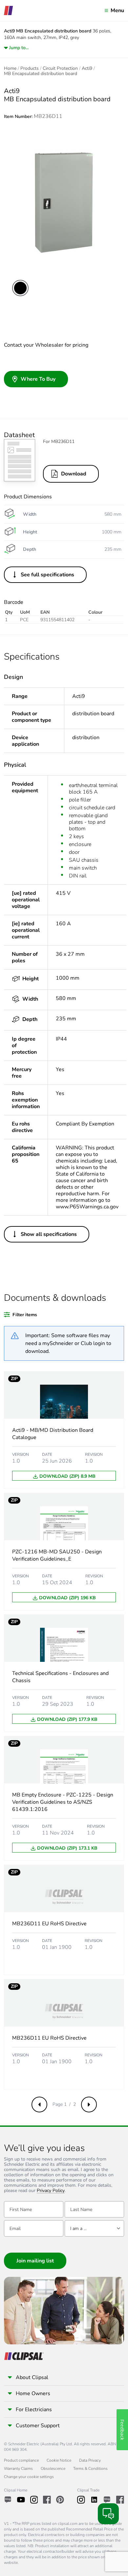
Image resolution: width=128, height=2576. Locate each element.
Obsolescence (53, 2469)
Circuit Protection (60, 68)
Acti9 (87, 68)
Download (74, 474)
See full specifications (47, 575)
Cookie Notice (59, 2460)
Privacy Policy (51, 2191)
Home (10, 68)
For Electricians (34, 2410)
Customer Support (38, 2426)
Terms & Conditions (90, 2469)
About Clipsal (32, 2377)
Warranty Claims (18, 2469)
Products (30, 68)
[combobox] (94, 2228)
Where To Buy (38, 379)
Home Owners (33, 2393)
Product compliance (21, 2460)
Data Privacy (90, 2460)
